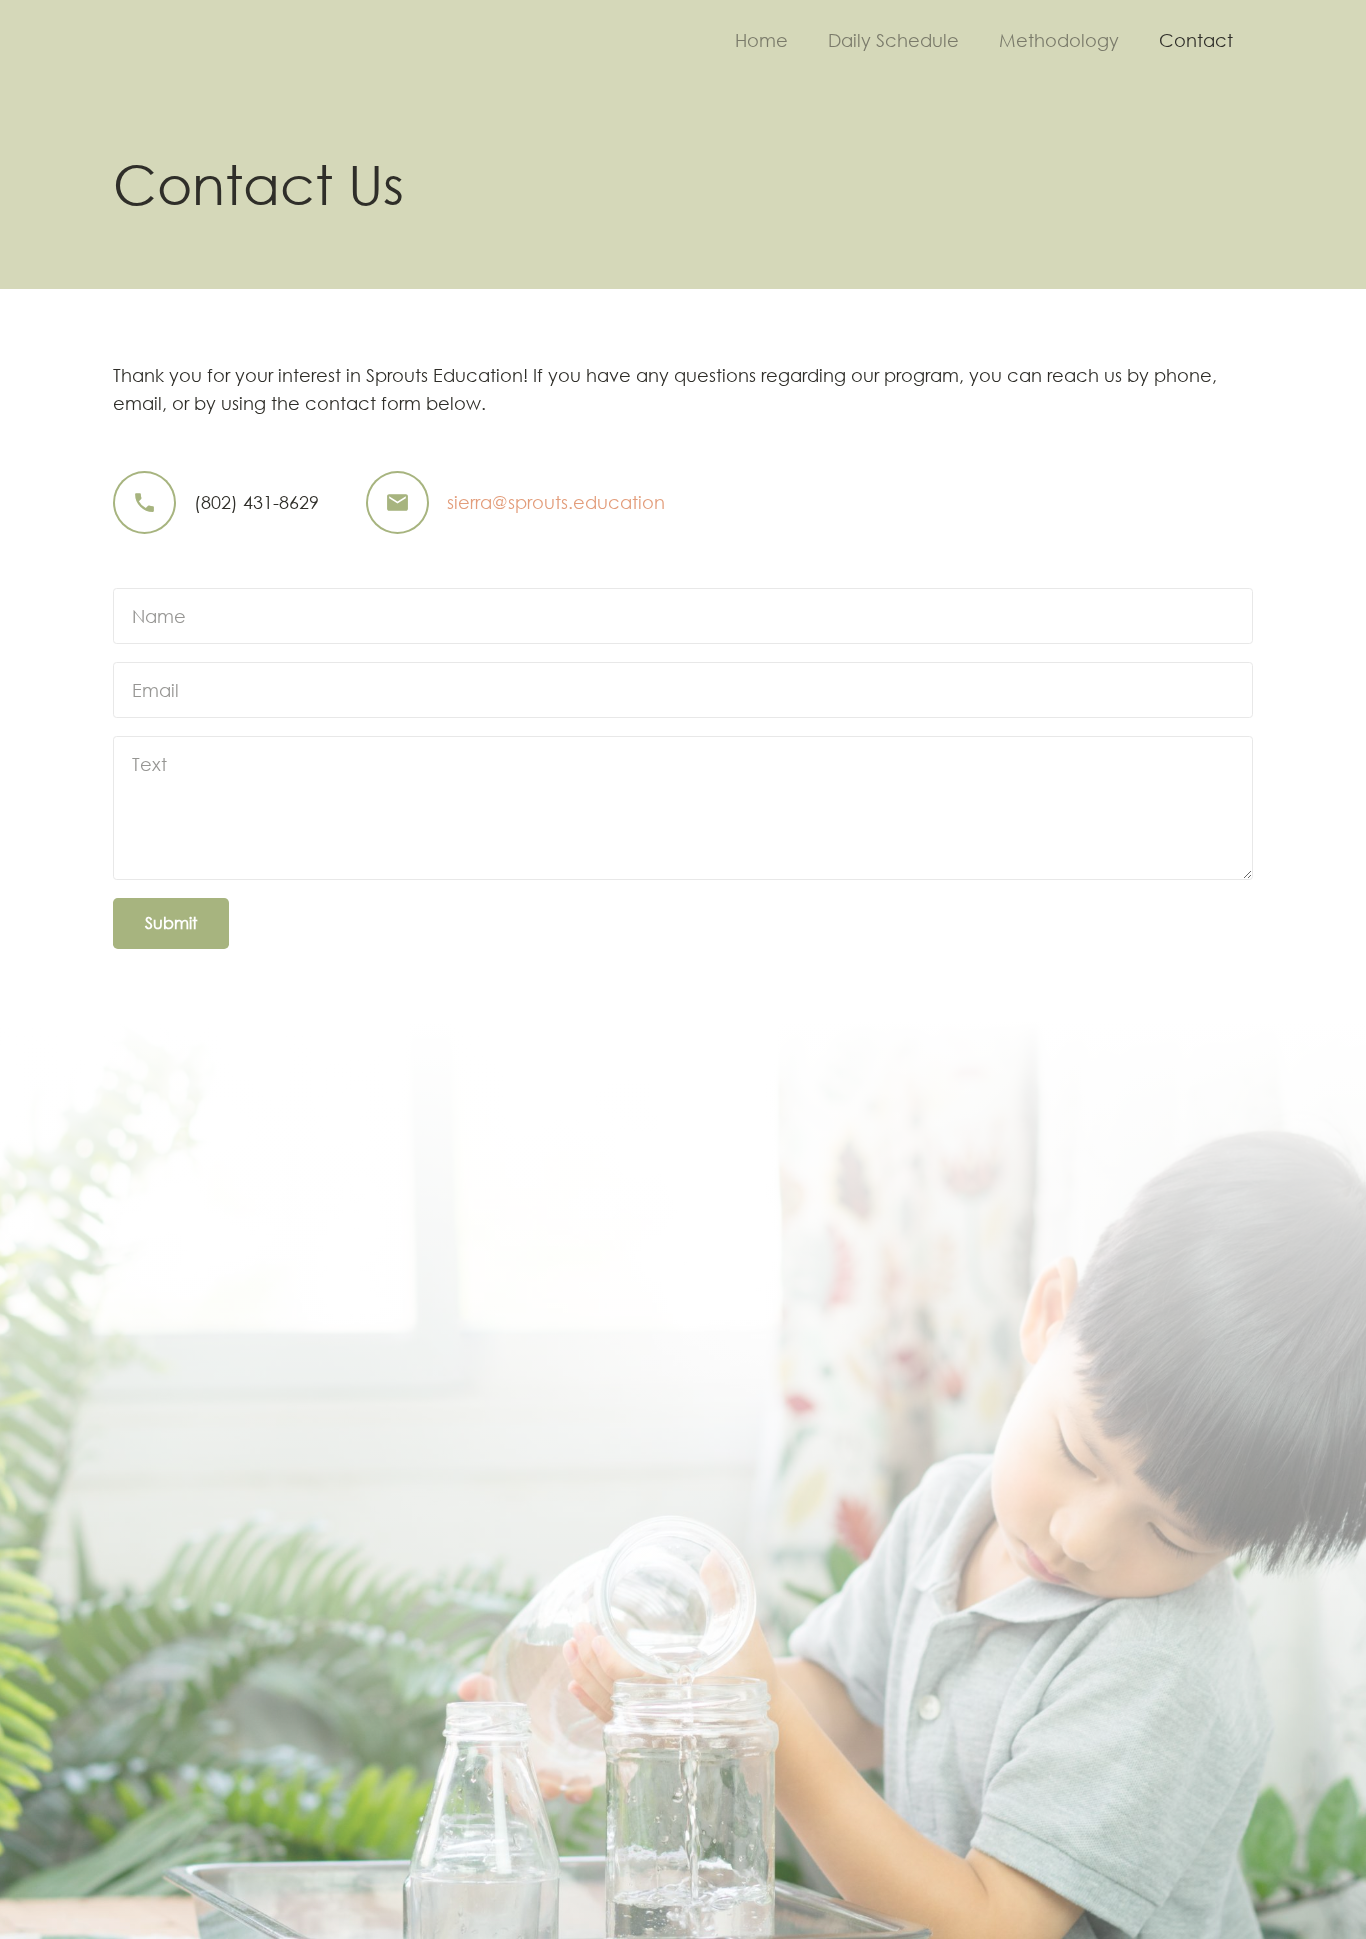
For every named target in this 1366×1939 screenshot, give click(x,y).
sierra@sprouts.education (556, 502)
